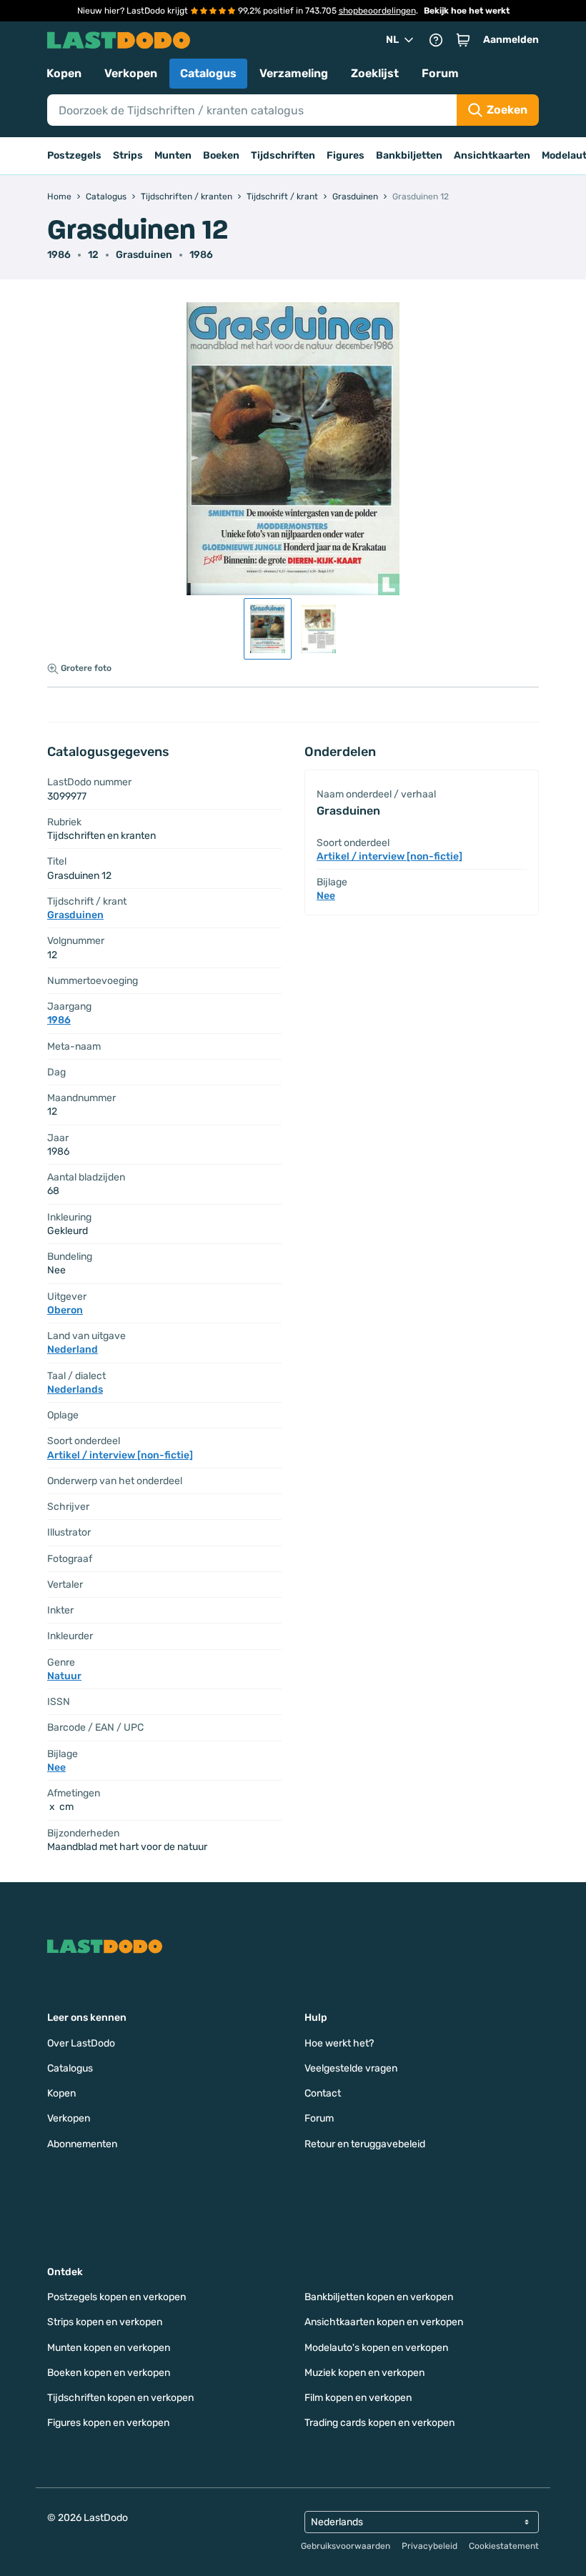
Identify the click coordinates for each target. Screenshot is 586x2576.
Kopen (64, 73)
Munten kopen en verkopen (109, 2348)
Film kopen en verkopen (358, 2398)
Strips (128, 155)
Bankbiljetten (409, 155)
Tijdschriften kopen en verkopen (120, 2398)
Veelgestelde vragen (351, 2068)
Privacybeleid (429, 2546)
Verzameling (294, 73)
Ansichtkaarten (492, 155)
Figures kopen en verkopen (108, 2423)
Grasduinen (144, 255)
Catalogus (208, 73)
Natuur (64, 1676)
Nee (56, 1767)
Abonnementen (82, 2144)
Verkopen (131, 73)
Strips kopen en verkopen (105, 2322)
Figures (346, 155)
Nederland (73, 1349)
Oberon (65, 1310)
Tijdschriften (283, 155)
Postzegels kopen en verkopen (116, 2297)
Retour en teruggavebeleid (365, 2144)
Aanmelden (511, 40)
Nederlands (75, 1389)
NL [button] (392, 40)
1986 (201, 255)
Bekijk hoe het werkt (467, 11)
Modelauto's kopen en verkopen (376, 2348)
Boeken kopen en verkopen (109, 2373)
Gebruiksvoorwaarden (346, 2546)
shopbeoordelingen (377, 11)
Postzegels (74, 155)
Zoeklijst (375, 73)
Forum (440, 73)
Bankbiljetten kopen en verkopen (379, 2297)
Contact (323, 2093)
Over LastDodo (81, 2043)
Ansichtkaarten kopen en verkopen (384, 2322)
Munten (173, 155)
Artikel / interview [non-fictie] (120, 1455)
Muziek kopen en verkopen (364, 2373)
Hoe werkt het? (339, 2043)
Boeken (221, 155)
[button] (463, 40)
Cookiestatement (504, 2546)
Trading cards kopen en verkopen (379, 2423)
